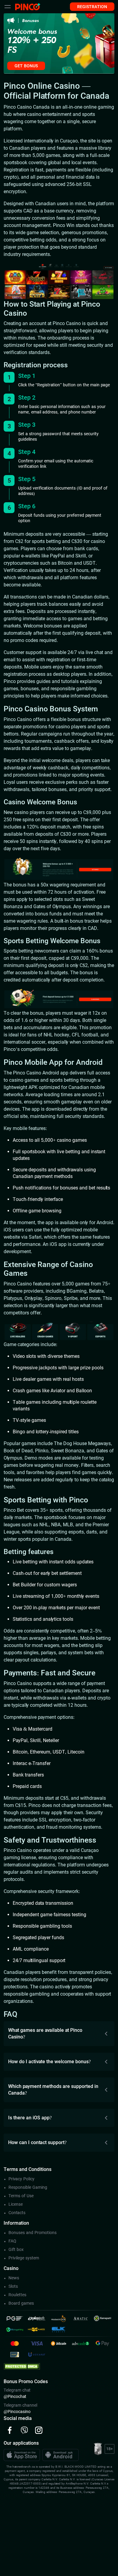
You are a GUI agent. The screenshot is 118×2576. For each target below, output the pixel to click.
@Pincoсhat (15, 2396)
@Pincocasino (17, 2412)
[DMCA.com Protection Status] (22, 2366)
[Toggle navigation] (8, 7)
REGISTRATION (92, 7)
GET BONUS (26, 66)
